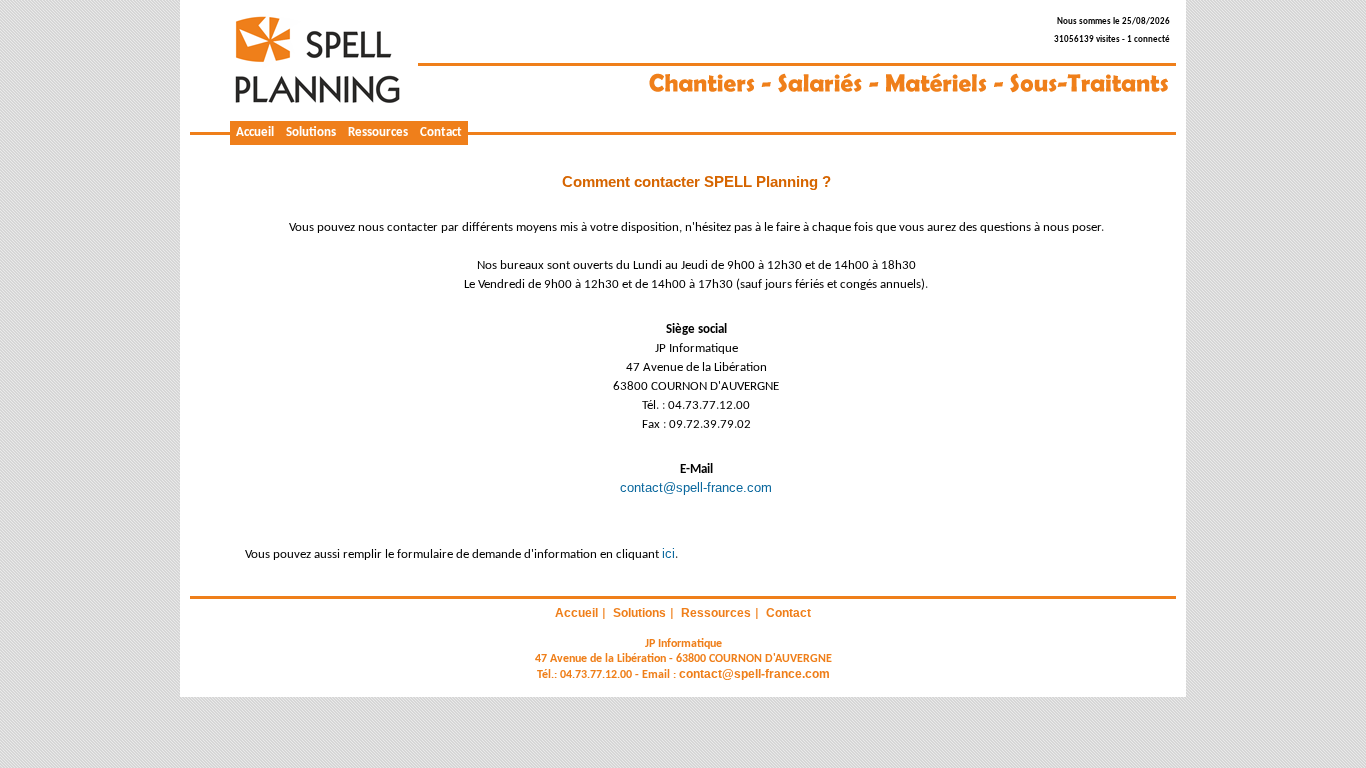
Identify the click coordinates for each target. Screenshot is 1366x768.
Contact (441, 132)
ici (668, 553)
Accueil (255, 132)
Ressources (378, 132)
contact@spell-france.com (696, 487)
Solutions (311, 132)
